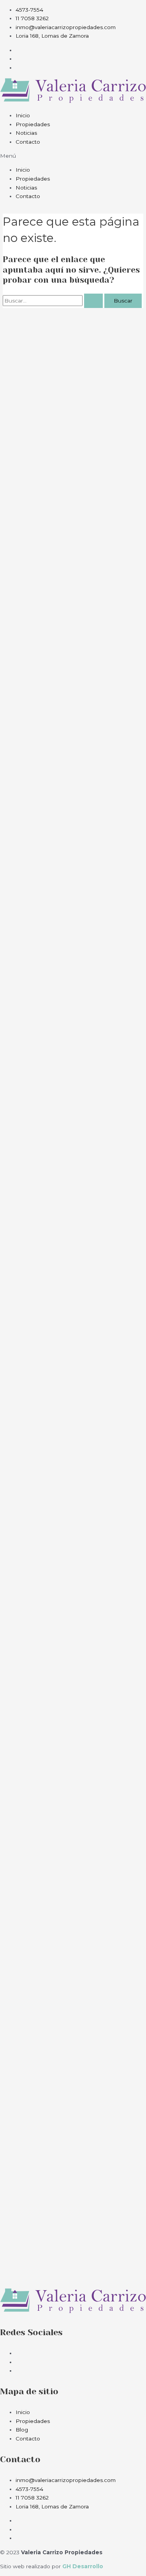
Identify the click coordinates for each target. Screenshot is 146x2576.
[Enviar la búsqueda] (93, 301)
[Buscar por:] (54, 301)
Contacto (28, 142)
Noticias (26, 133)
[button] (73, 156)
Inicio (23, 115)
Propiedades (33, 124)
